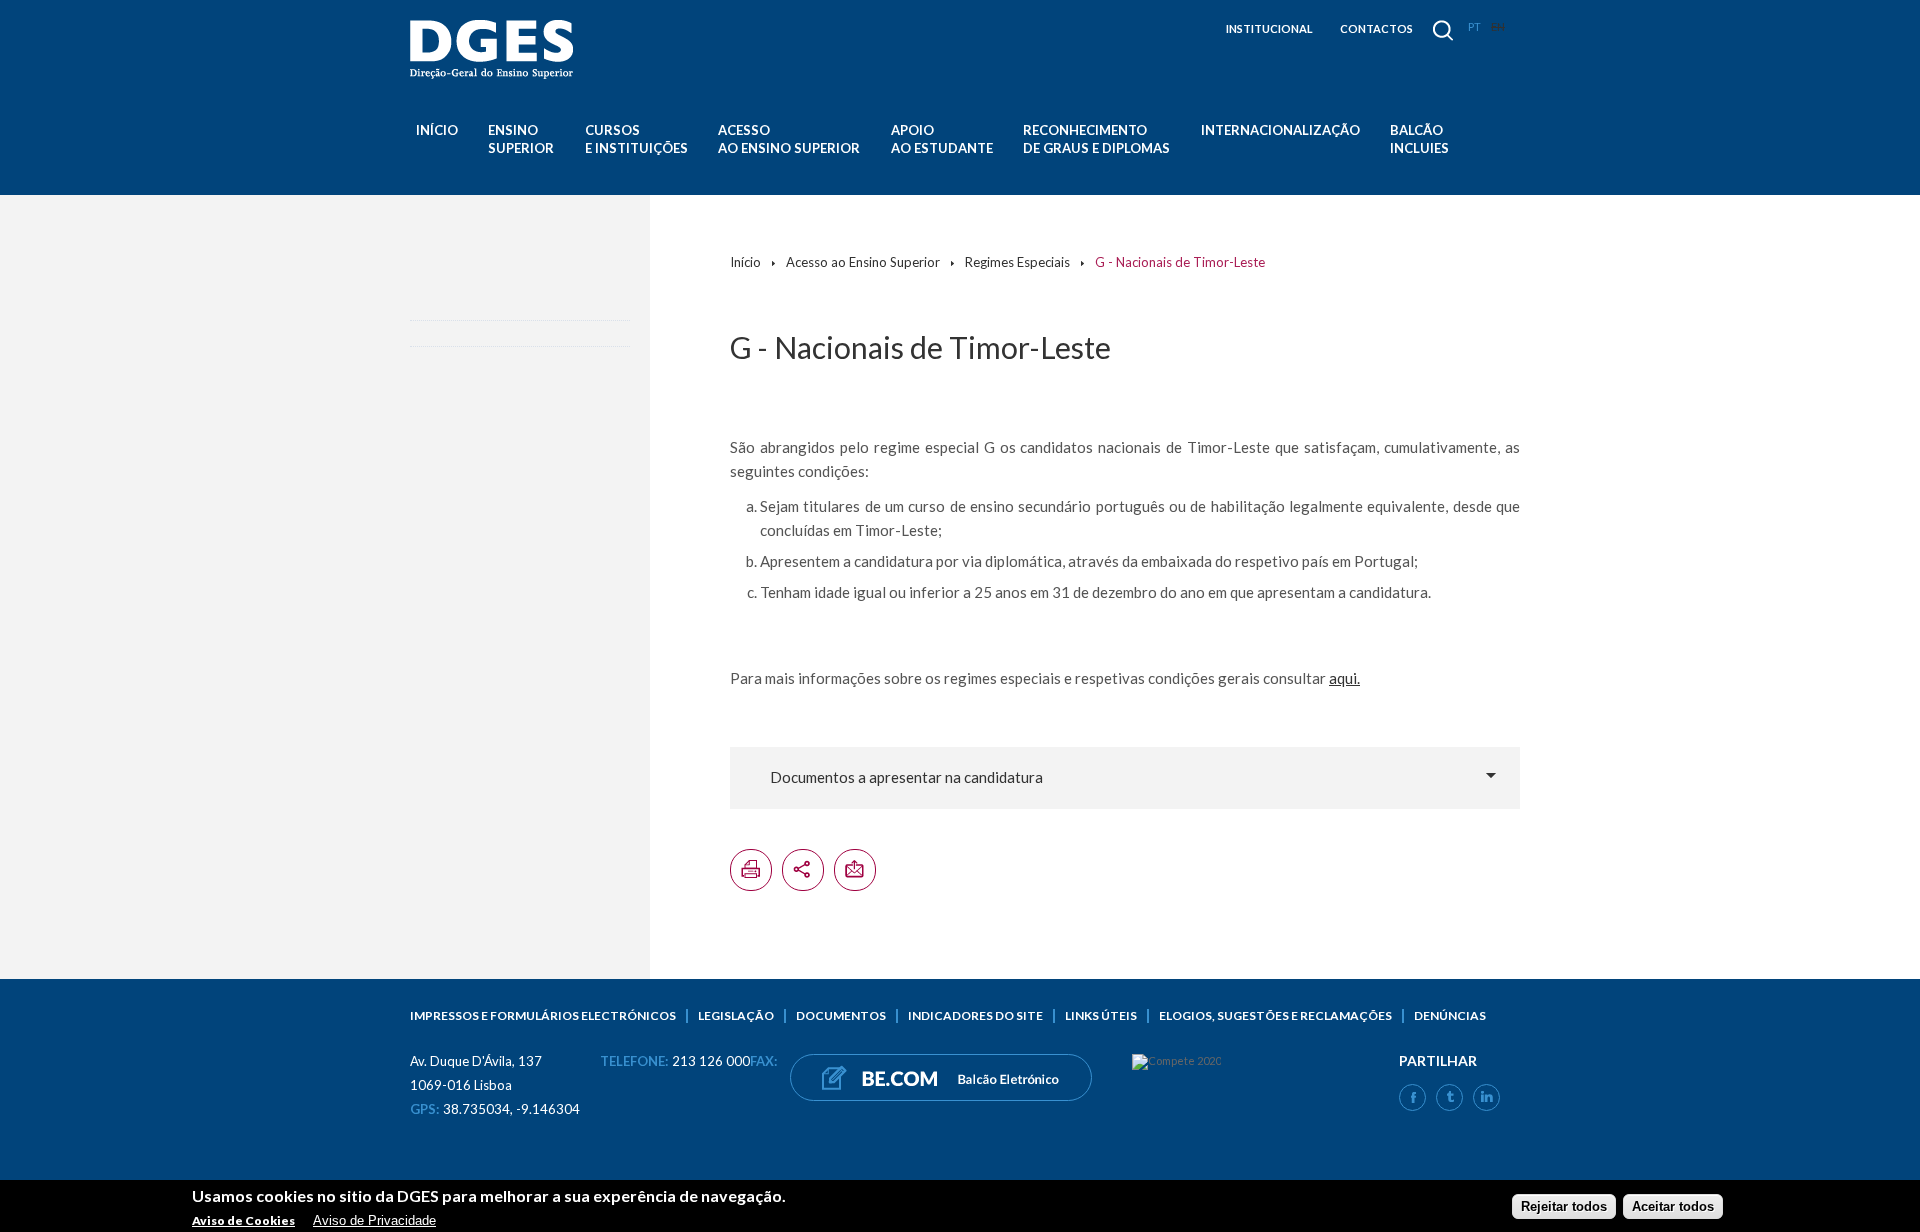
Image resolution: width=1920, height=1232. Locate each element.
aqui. (1344, 678)
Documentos (841, 1015)
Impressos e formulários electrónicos (543, 1015)
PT (1474, 26)
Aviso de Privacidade (374, 1219)
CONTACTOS (1376, 28)
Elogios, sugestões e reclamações (1275, 1015)
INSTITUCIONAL (1269, 28)
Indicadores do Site (975, 1015)
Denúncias (1450, 1015)
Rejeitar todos (1564, 1205)
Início (437, 130)
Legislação (736, 1015)
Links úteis (1101, 1015)
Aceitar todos (1673, 1205)
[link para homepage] (495, 49)
